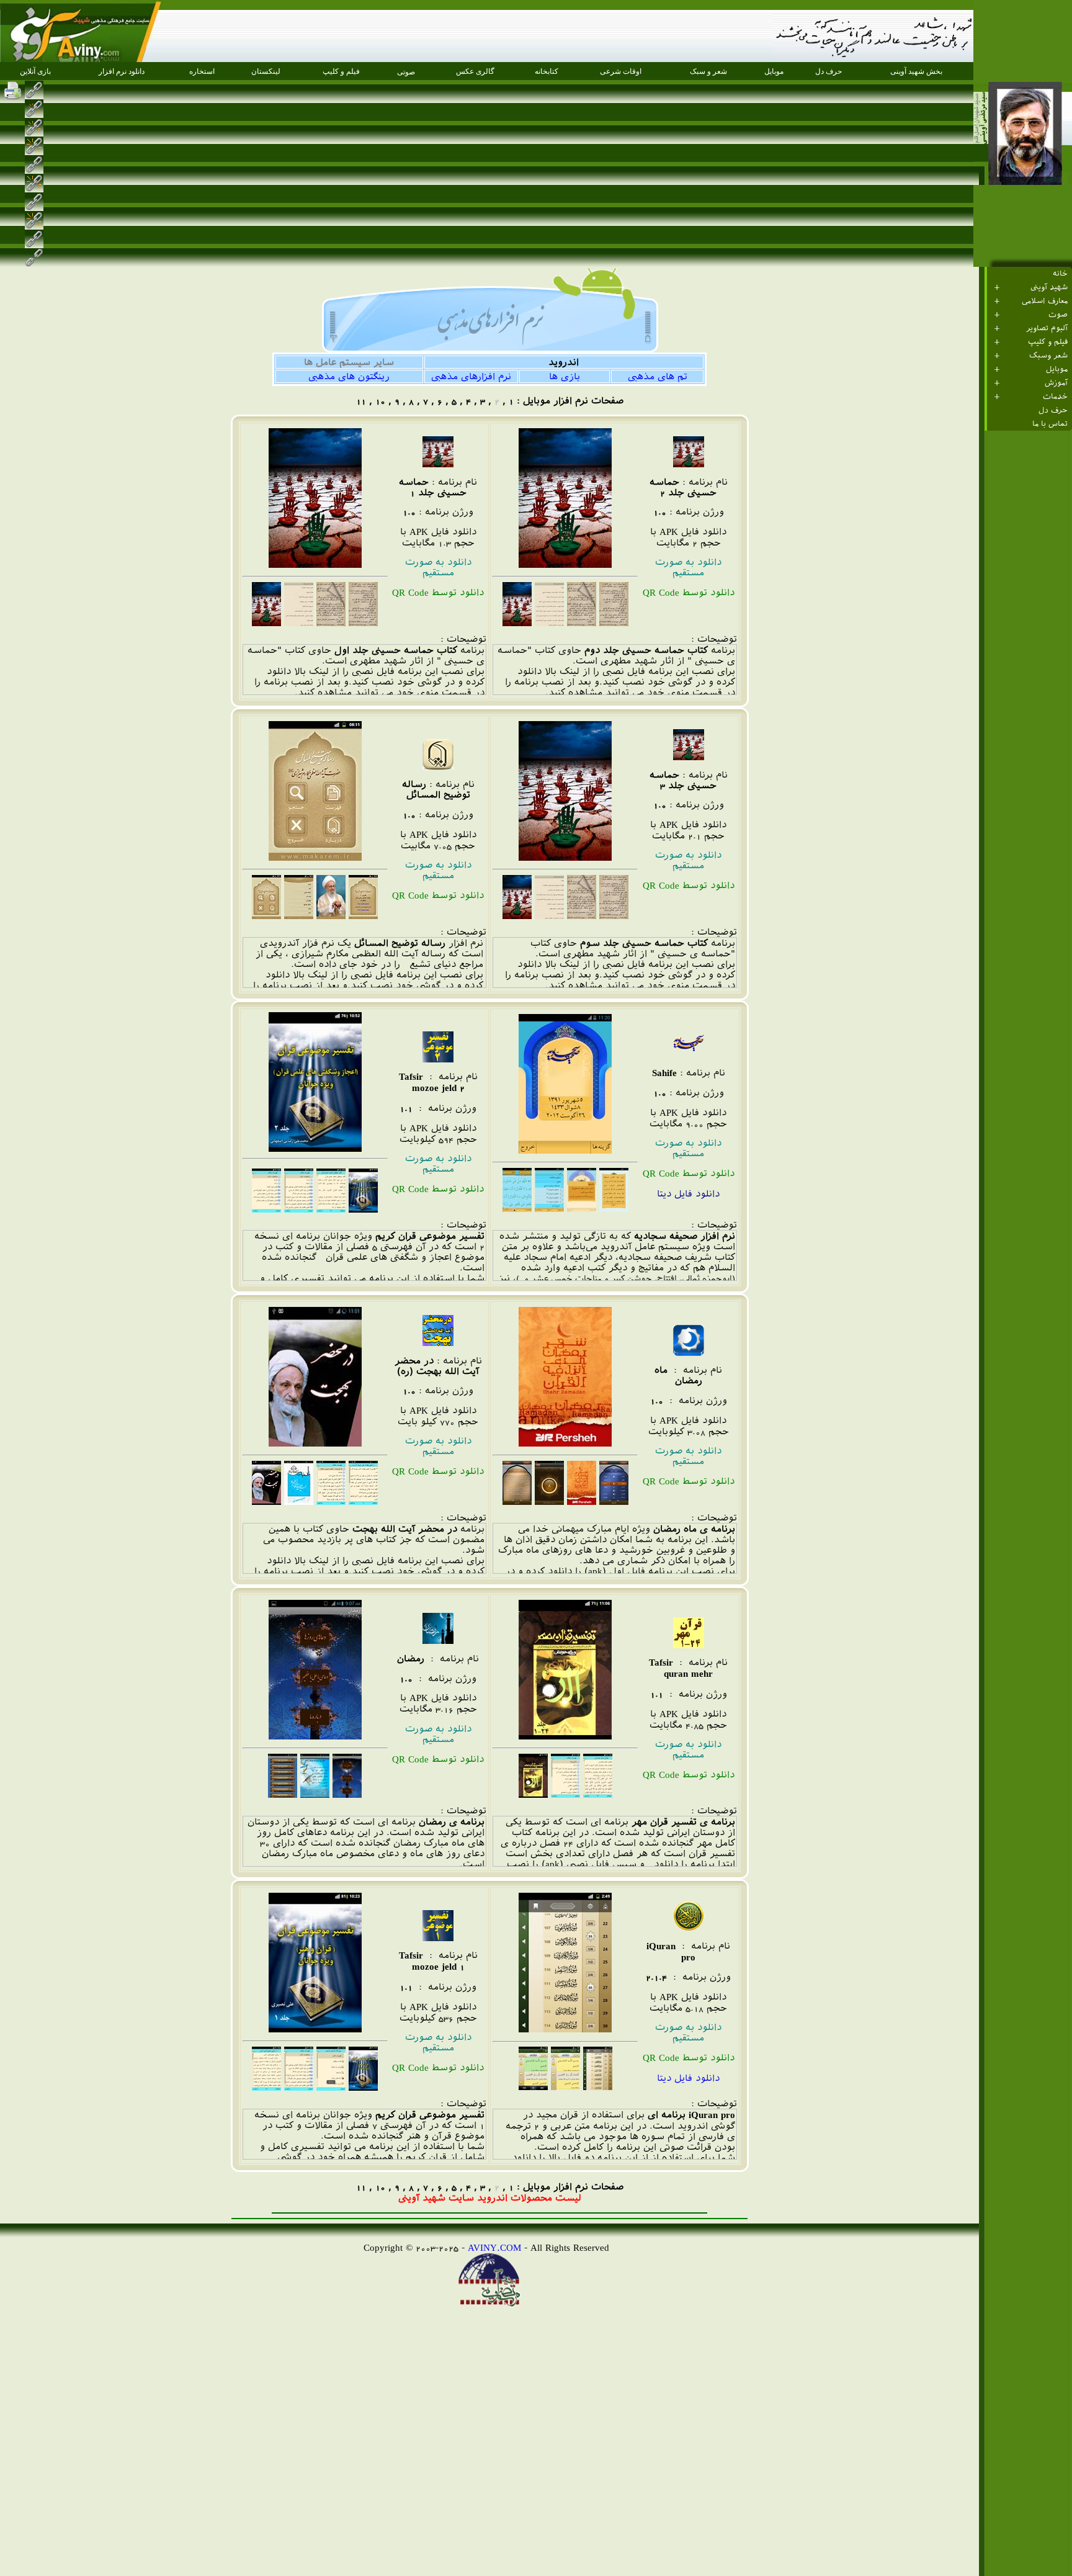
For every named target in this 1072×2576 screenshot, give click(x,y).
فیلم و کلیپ (1048, 342)
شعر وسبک (1048, 356)
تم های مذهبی (658, 376)
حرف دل (1053, 410)
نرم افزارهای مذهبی (471, 376)
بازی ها (565, 376)
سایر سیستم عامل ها (349, 362)
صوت (1058, 315)
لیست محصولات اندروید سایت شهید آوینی (490, 2198)
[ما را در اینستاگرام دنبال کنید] (55, 90)
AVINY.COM (494, 2247)
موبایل (1057, 369)
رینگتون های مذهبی (349, 376)
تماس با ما (1050, 424)
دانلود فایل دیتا (688, 2078)
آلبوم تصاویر (1047, 328)
